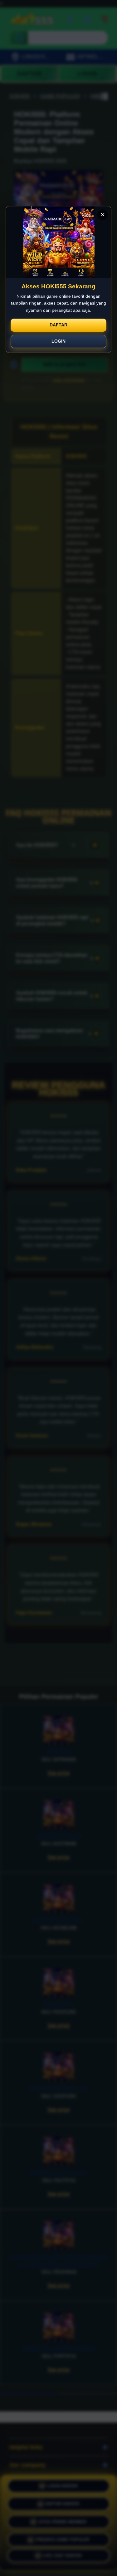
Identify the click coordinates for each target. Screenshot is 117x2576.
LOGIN (58, 341)
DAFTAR (58, 325)
